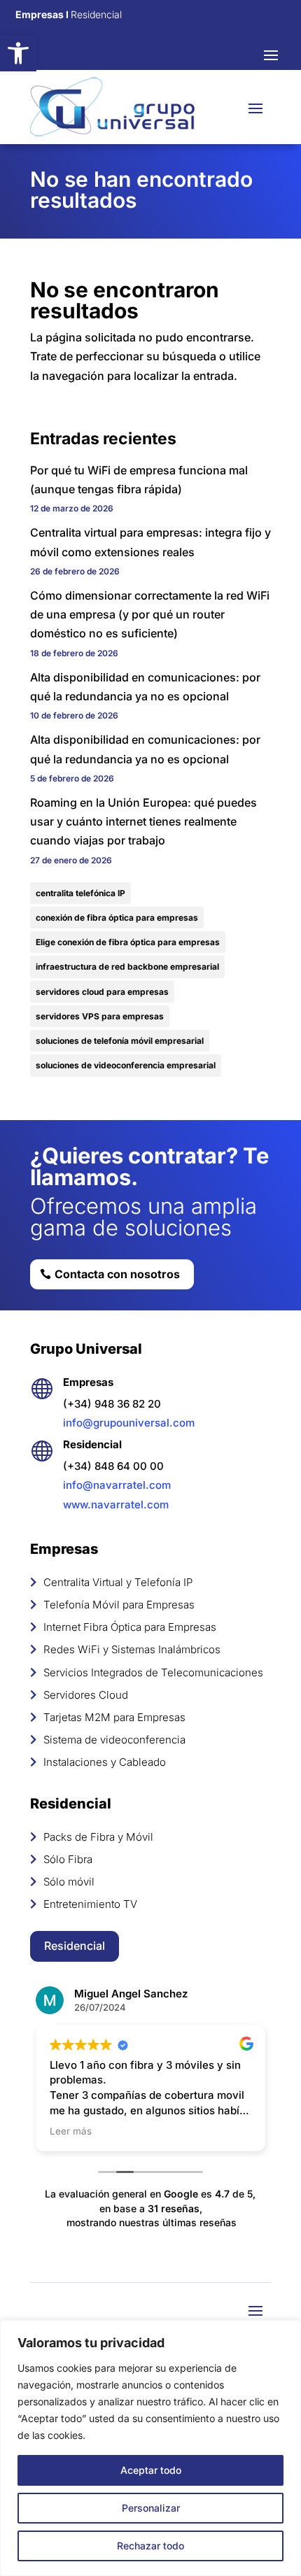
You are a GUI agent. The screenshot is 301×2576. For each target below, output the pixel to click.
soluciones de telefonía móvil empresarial (120, 1041)
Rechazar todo (150, 2546)
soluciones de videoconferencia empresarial (126, 1065)
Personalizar (151, 2508)
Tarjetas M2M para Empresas (114, 1717)
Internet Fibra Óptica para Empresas (130, 1627)
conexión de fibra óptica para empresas (117, 918)
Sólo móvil (69, 1882)
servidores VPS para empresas (100, 1016)
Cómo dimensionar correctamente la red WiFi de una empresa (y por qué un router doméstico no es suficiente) (150, 614)
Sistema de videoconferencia (114, 1740)
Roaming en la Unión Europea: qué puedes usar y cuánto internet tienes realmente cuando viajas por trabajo (143, 821)
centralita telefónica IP (80, 893)
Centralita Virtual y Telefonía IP (118, 1582)
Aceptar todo (151, 2470)
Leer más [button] (71, 2131)
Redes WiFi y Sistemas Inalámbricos (132, 1649)
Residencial (75, 1946)
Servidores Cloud (86, 1695)
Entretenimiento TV (90, 1904)
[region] (150, 2448)
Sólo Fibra (68, 1859)
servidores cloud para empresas (102, 992)
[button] (18, 53)
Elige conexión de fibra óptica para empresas (128, 942)
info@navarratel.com (117, 1485)
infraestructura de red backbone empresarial (127, 967)
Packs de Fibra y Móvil (98, 1837)
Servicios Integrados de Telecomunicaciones (153, 1672)
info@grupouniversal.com (129, 1423)
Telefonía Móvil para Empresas (119, 1605)
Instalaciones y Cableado (105, 1762)
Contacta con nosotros (117, 1274)
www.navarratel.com (116, 1505)
